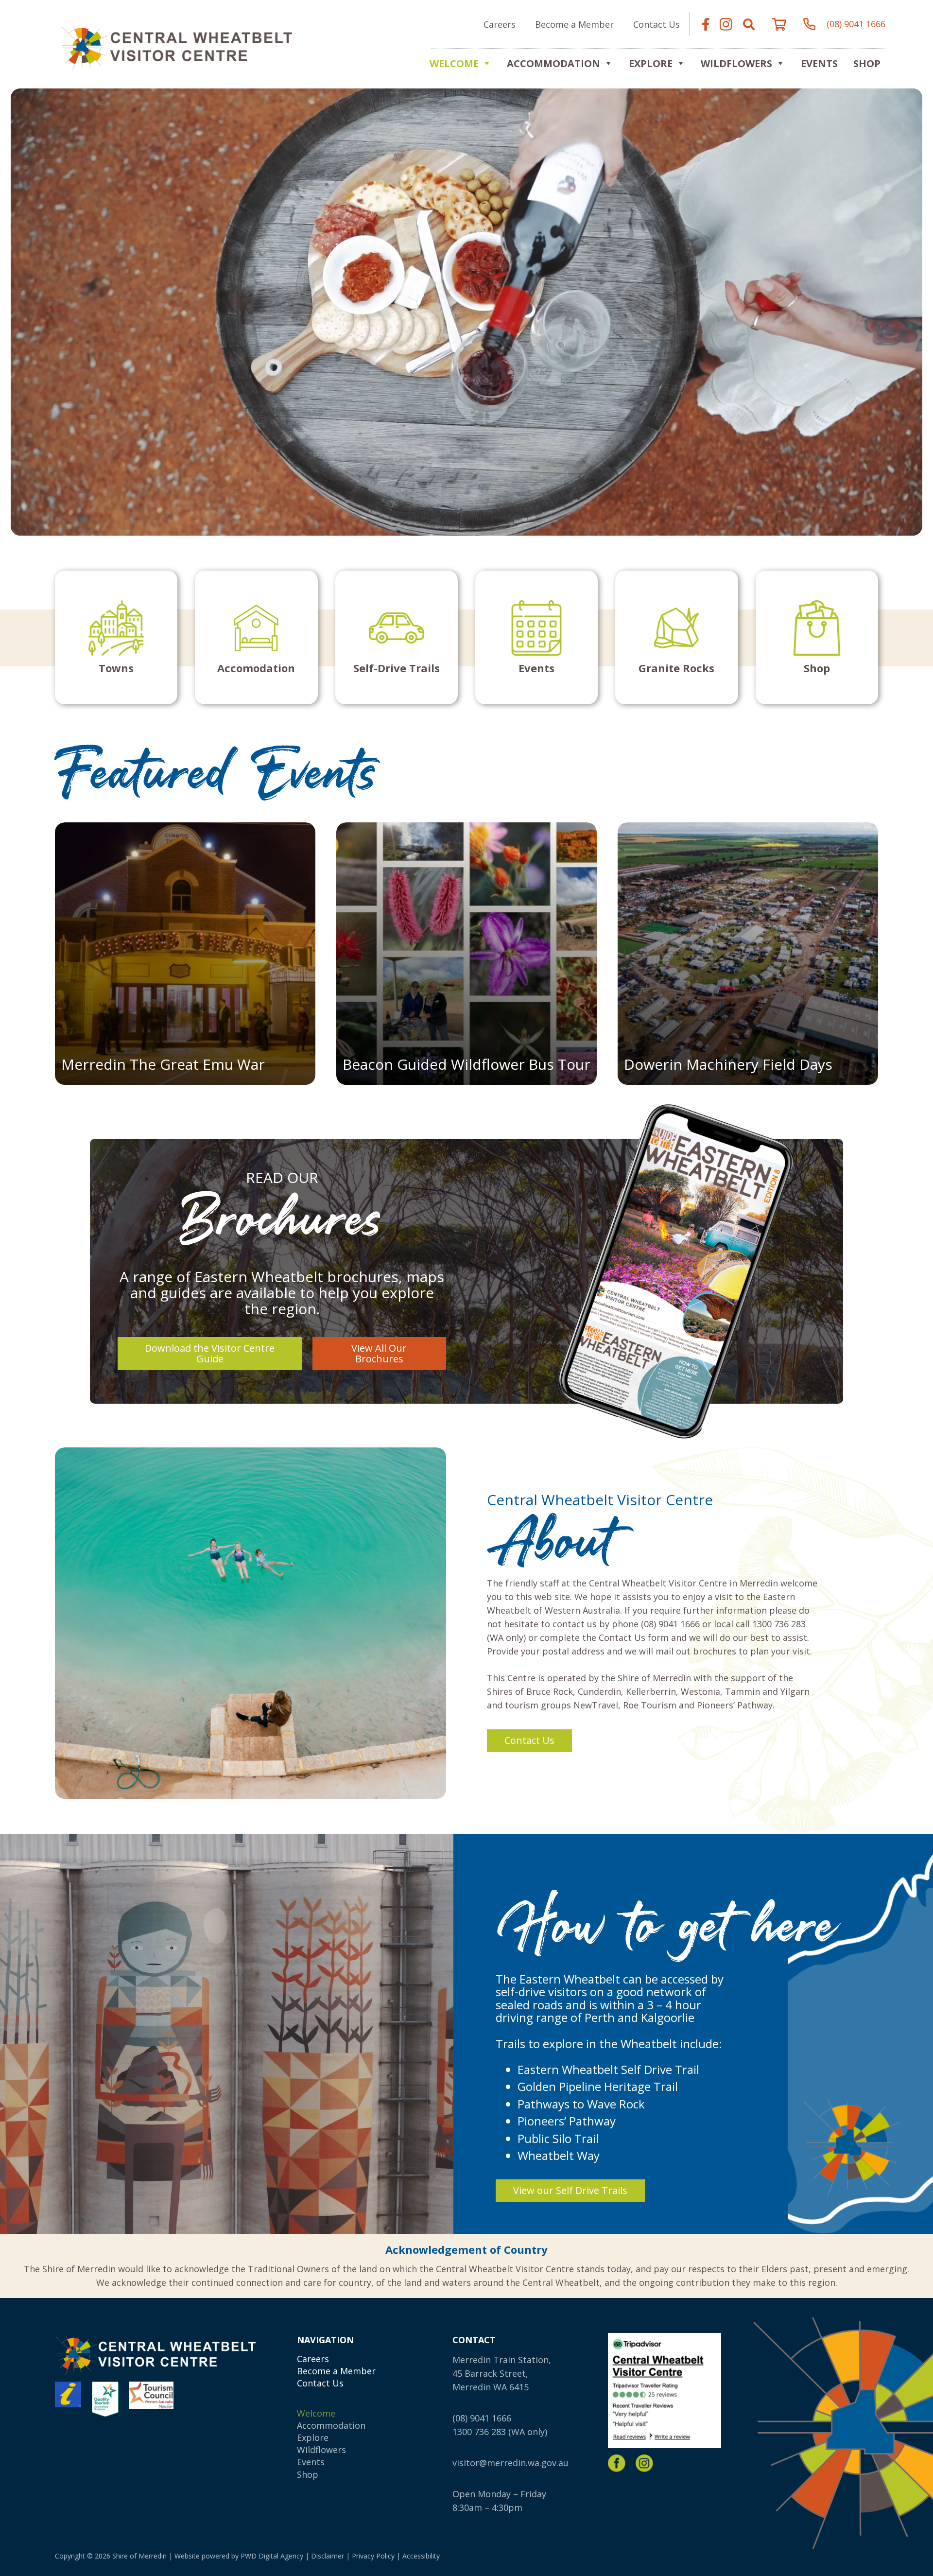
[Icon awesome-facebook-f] (706, 24)
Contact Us (320, 2383)
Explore (313, 2437)
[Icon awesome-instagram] (726, 24)
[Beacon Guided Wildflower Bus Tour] (466, 954)
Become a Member (336, 2371)
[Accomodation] (256, 637)
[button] (749, 24)
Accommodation (553, 63)
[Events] (536, 637)
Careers (313, 2359)
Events (819, 63)
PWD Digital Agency (272, 2556)
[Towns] (116, 637)
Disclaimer (328, 2556)
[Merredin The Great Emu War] (185, 954)
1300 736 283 (479, 2432)
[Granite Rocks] (676, 637)
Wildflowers (736, 63)
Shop (867, 63)
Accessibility (421, 2556)
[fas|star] (617, 2463)
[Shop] (817, 637)
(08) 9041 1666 (482, 2418)
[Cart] (779, 24)
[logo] (176, 47)
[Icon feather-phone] (810, 24)
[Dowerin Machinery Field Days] (748, 954)
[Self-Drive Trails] (397, 637)
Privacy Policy (373, 2556)
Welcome (454, 63)
